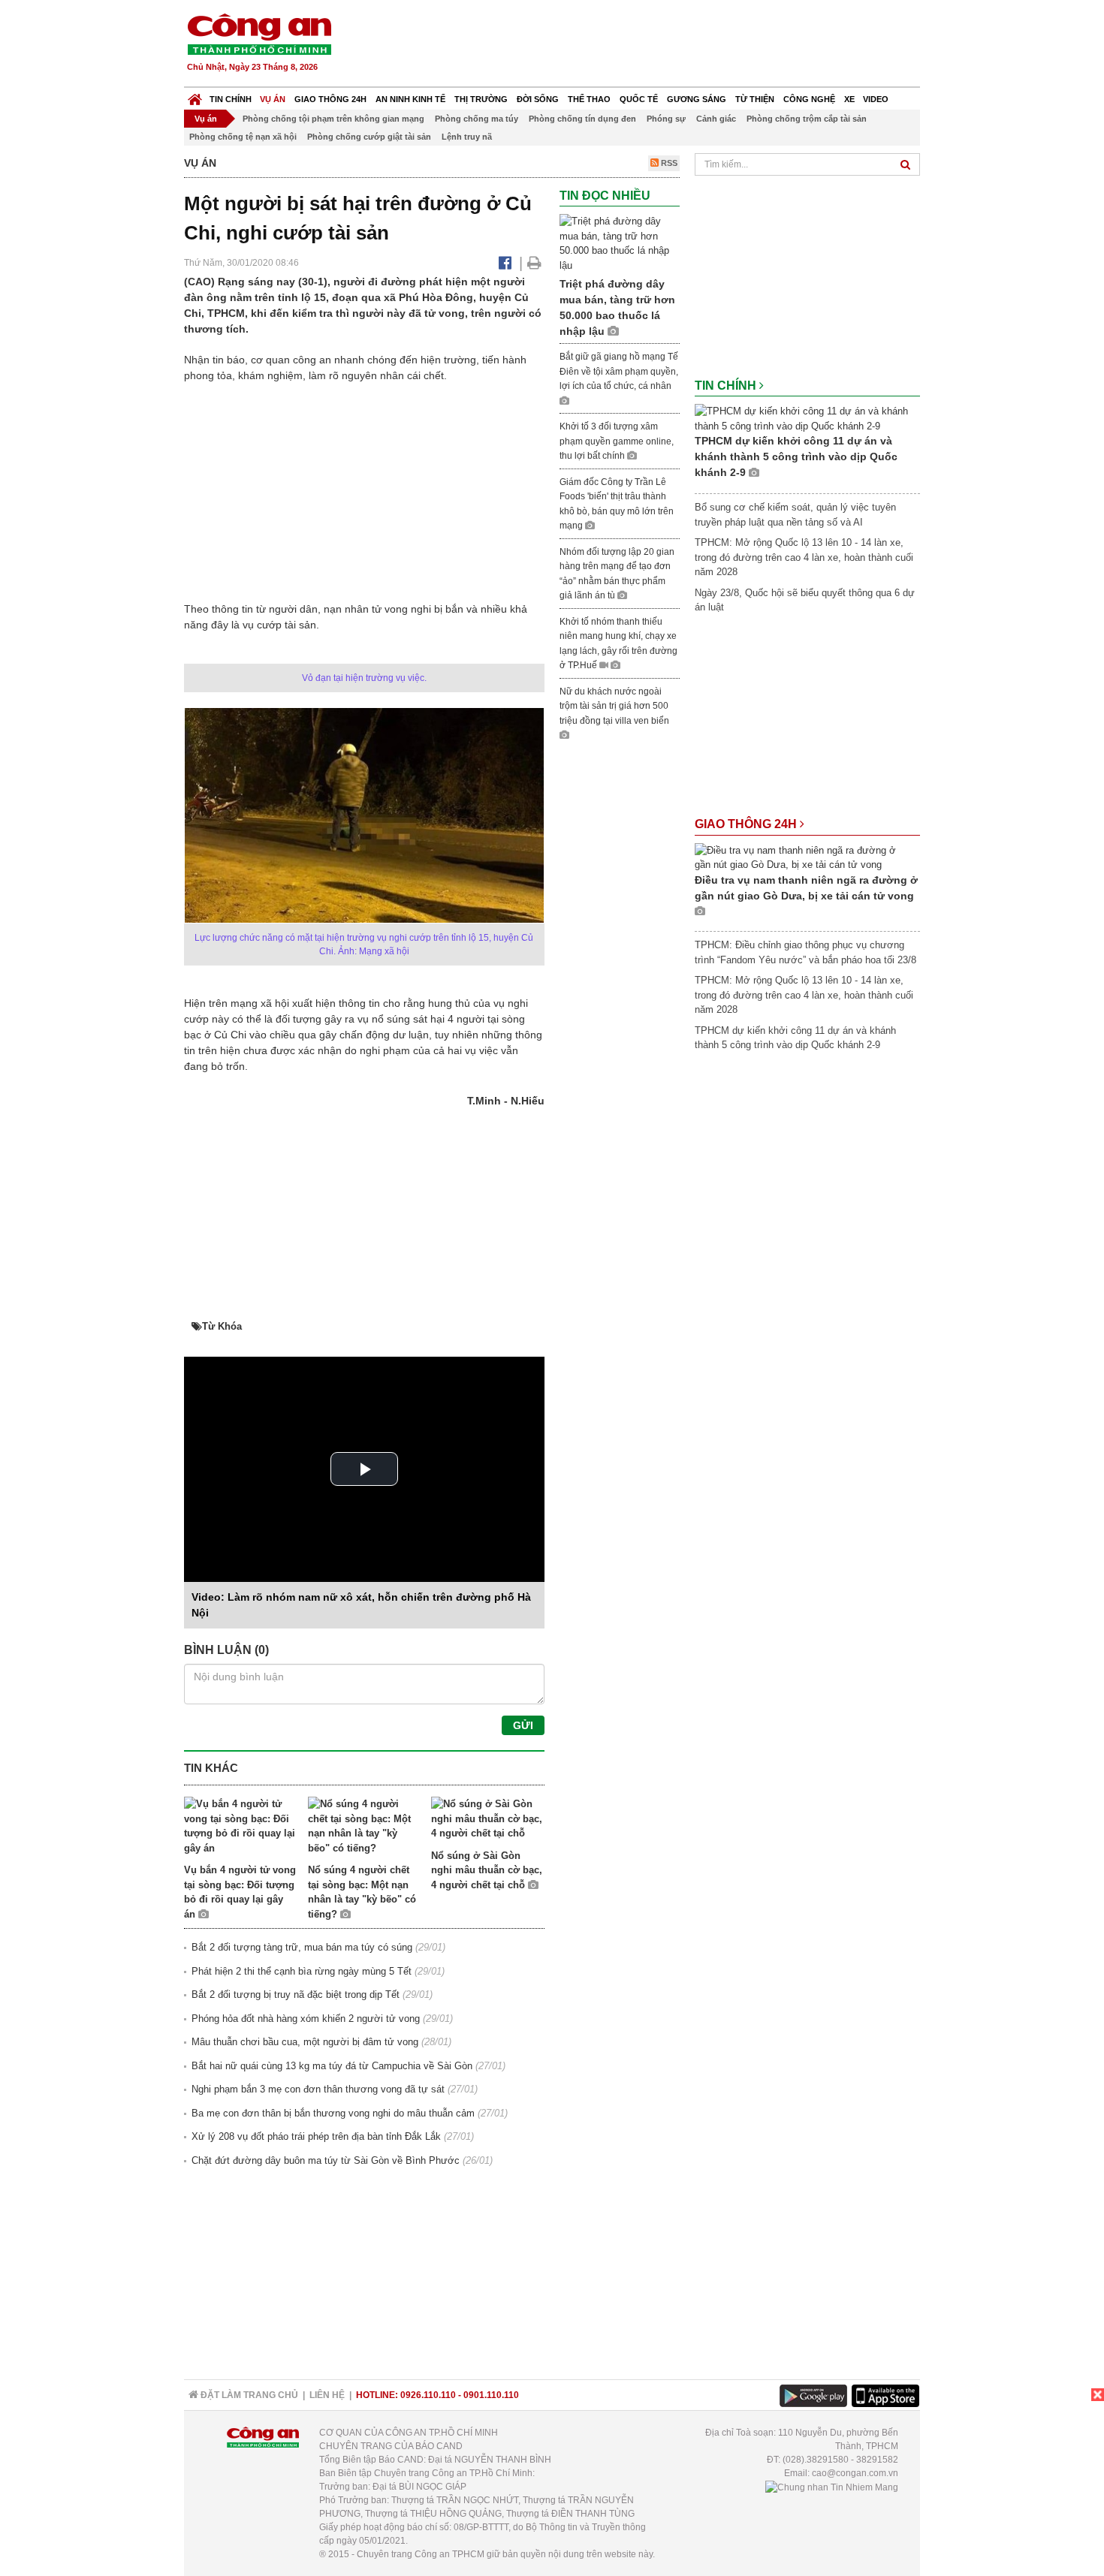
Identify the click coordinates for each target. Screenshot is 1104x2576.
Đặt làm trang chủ (248, 2395)
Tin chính (231, 99)
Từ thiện (755, 99)
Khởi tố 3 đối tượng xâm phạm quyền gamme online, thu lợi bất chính (617, 441)
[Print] (534, 263)
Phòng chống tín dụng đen (582, 119)
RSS (668, 163)
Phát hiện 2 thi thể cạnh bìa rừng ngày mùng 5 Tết (302, 1971)
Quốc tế (639, 99)
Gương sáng (697, 99)
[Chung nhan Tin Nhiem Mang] (832, 2487)
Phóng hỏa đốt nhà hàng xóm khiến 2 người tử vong (306, 2019)
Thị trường (481, 99)
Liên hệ (327, 2395)
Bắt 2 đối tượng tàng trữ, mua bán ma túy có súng (302, 1947)
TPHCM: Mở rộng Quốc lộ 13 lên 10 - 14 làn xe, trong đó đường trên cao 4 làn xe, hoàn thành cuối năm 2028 (804, 557)
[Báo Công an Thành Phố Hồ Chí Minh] (195, 96)
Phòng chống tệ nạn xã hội (243, 137)
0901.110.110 (491, 2395)
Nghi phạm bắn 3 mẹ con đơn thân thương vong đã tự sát (318, 2089)
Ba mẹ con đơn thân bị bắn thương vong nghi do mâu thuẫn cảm (333, 2113)
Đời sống (538, 99)
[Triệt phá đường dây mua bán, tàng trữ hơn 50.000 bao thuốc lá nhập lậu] (620, 243)
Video (876, 99)
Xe (849, 99)
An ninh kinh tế (410, 99)
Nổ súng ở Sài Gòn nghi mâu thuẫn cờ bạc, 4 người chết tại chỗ (487, 1870)
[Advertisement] (647, 45)
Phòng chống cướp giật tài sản (369, 137)
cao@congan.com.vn (855, 2473)
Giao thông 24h (330, 99)
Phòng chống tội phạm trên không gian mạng (333, 119)
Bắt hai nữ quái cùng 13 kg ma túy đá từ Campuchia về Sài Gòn (332, 2066)
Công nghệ (809, 99)
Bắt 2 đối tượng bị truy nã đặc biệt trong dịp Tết (296, 1995)
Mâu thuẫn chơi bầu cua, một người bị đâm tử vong (305, 2042)
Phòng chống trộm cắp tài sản (807, 119)
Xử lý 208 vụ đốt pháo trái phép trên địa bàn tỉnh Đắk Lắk (316, 2136)
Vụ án (273, 99)
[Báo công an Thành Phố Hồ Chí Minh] (259, 33)
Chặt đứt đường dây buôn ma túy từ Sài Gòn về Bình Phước (326, 2160)
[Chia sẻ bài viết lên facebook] (505, 263)
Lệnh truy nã (467, 137)
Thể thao (589, 99)
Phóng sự (666, 119)
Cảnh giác (716, 119)
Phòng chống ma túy (477, 119)
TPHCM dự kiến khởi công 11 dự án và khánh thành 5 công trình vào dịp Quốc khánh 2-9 (796, 456)
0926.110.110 (428, 2395)
